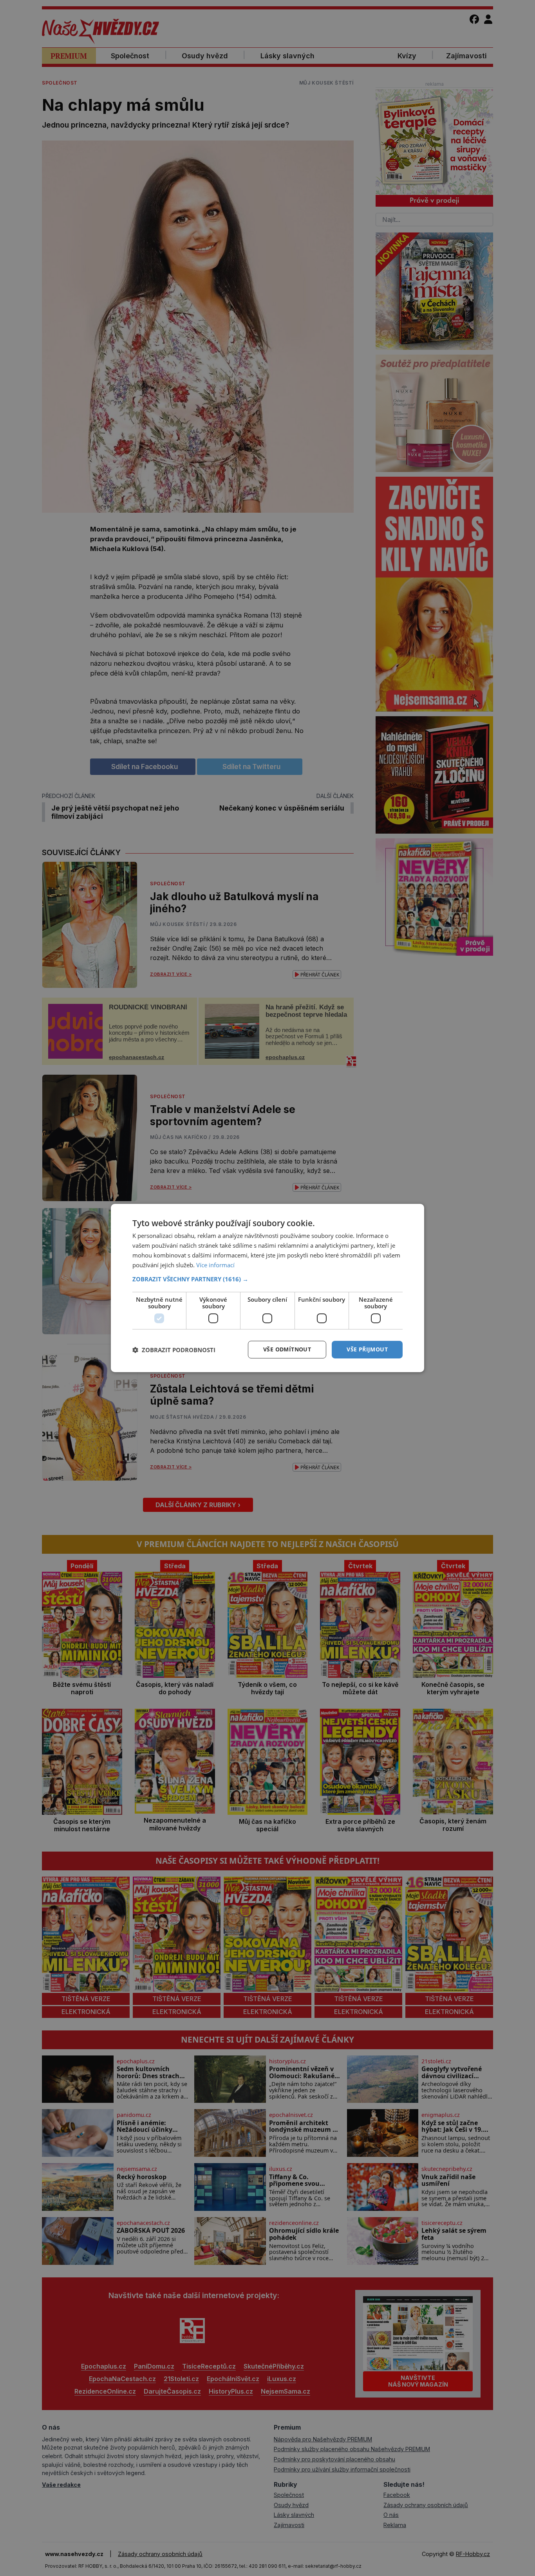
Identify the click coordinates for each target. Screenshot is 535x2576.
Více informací (215, 1265)
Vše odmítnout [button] (287, 1349)
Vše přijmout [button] (367, 1349)
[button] (267, 1279)
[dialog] (267, 1288)
